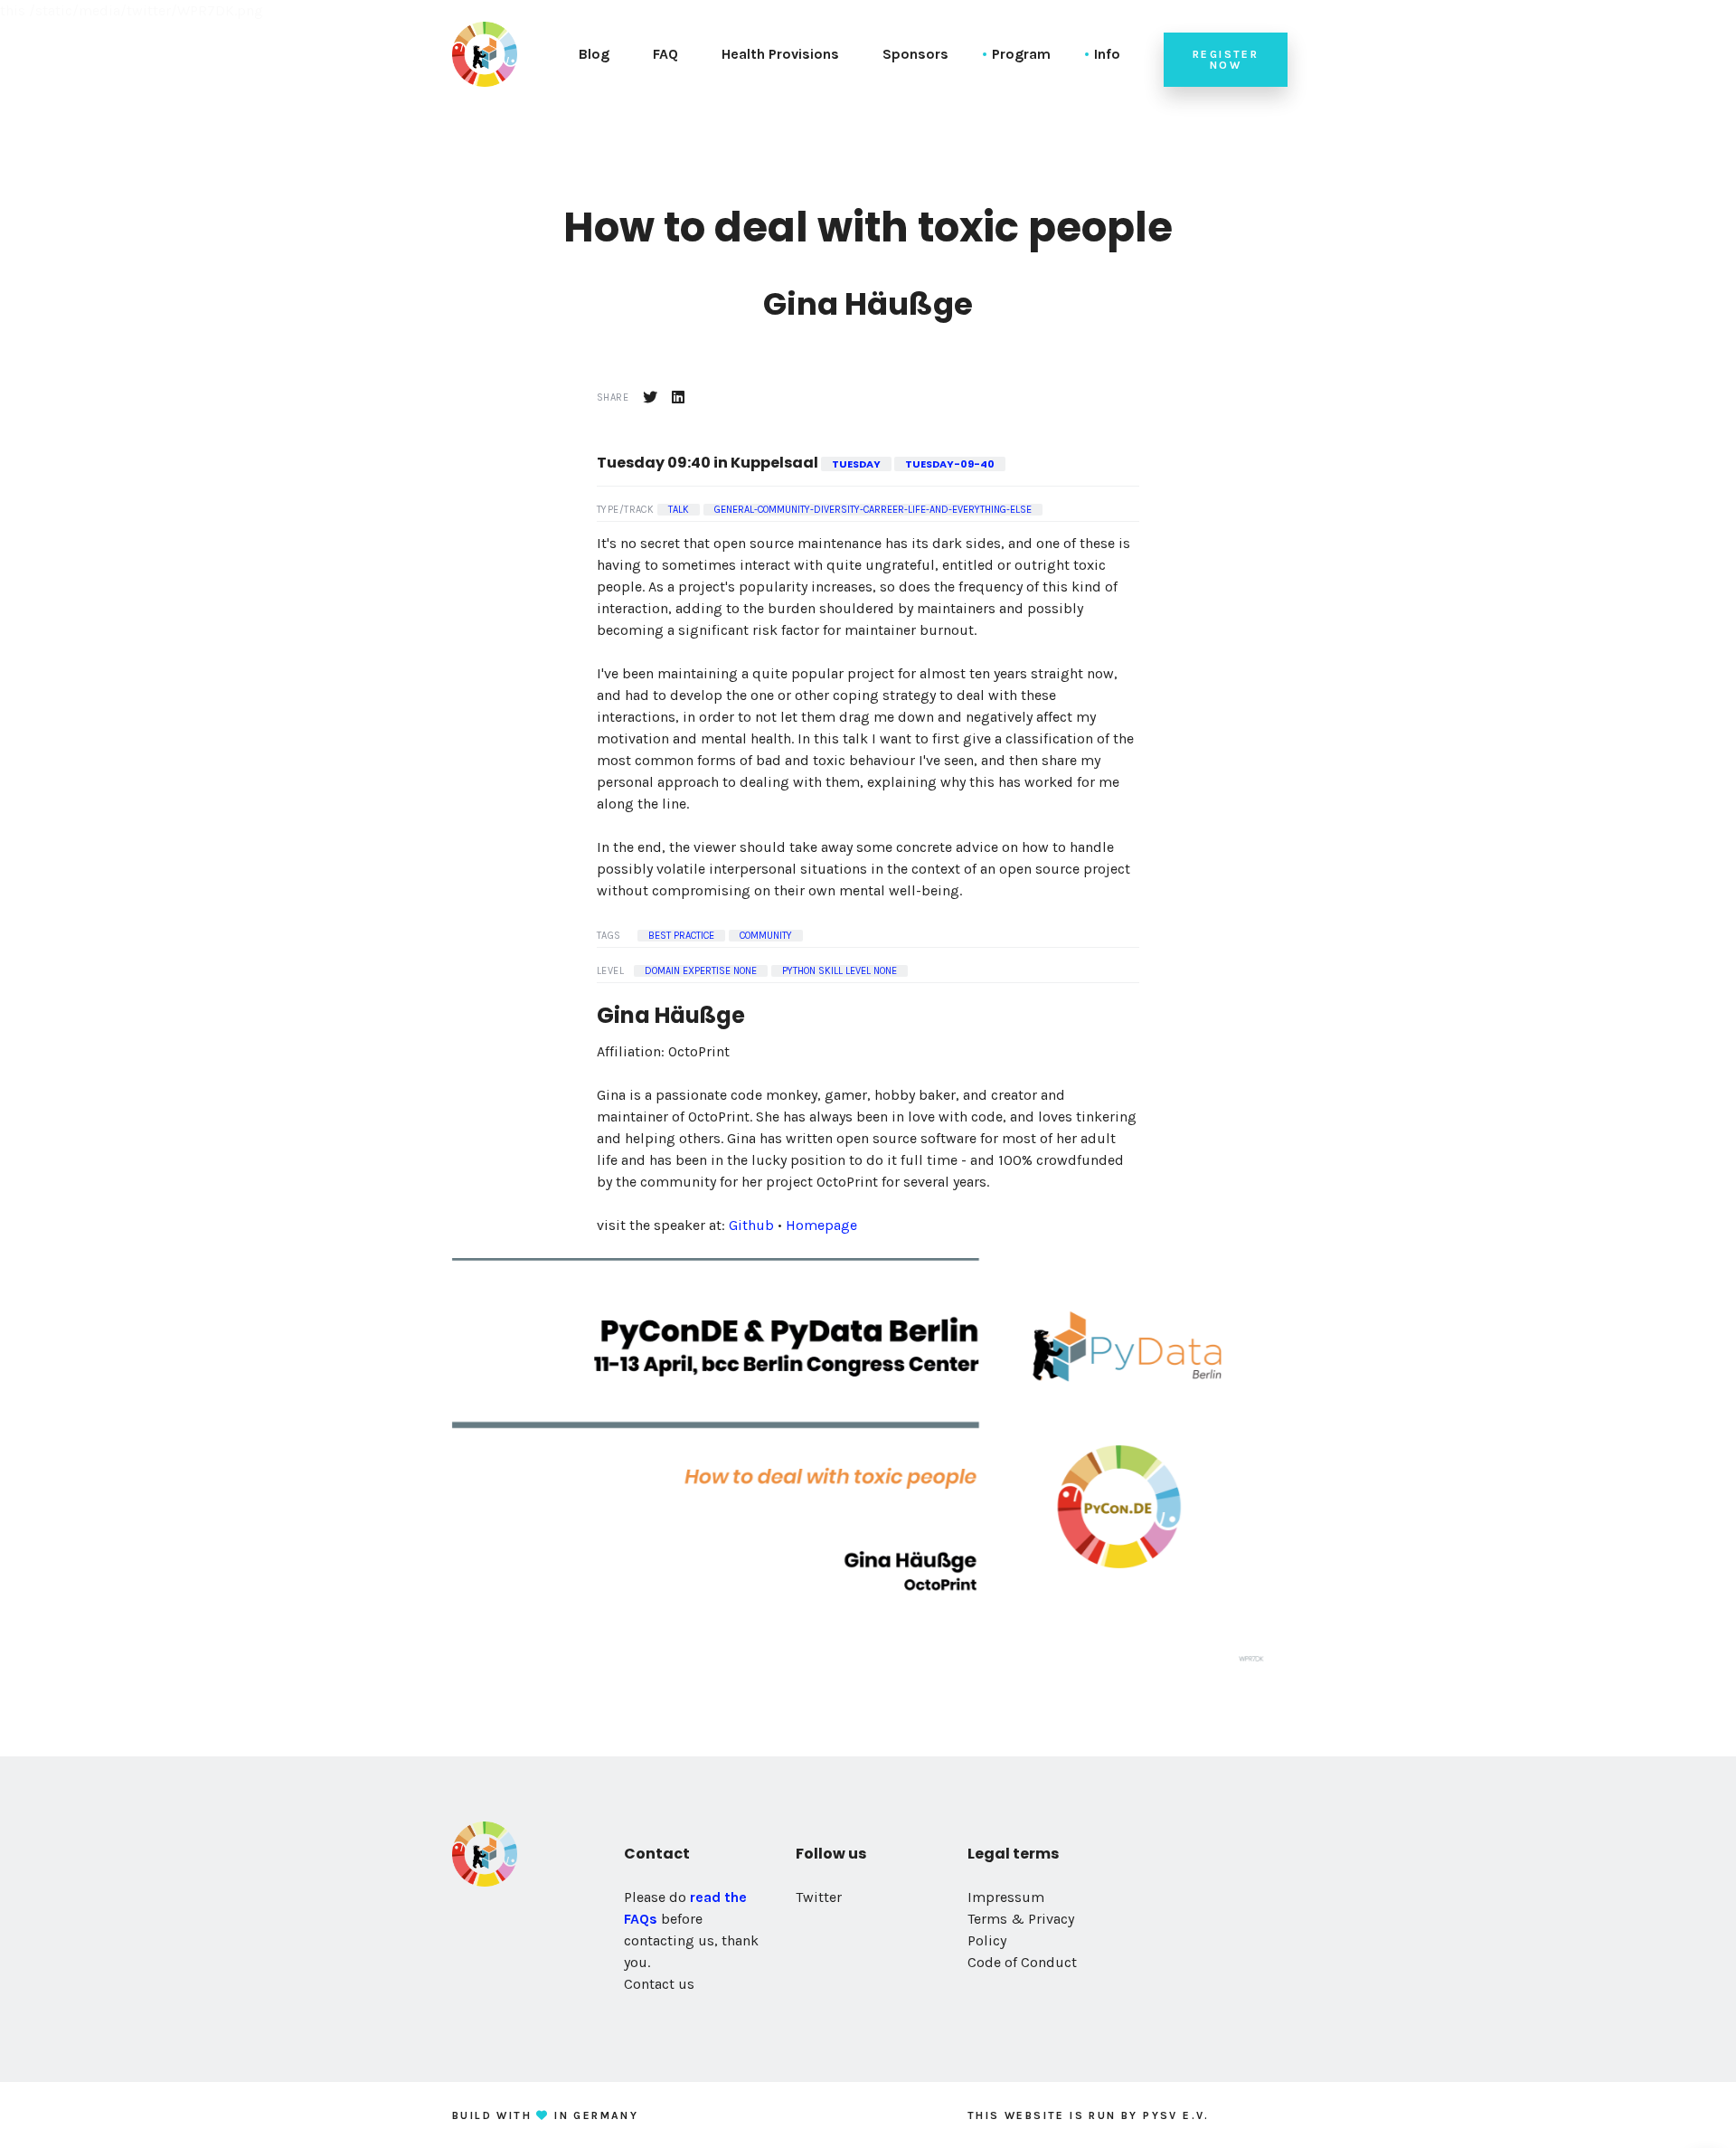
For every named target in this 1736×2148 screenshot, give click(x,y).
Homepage (821, 1225)
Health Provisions (780, 54)
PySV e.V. (1176, 2115)
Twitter (819, 1897)
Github (751, 1225)
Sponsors (915, 54)
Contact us (659, 1984)
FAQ (665, 54)
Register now (1226, 60)
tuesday (856, 464)
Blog (594, 54)
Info (1107, 54)
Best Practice (681, 936)
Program (1021, 54)
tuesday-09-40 (950, 464)
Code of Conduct (1022, 1962)
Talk (679, 510)
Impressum (1006, 1897)
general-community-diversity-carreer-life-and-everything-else (873, 510)
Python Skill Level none (840, 971)
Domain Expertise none (701, 971)
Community (766, 936)
